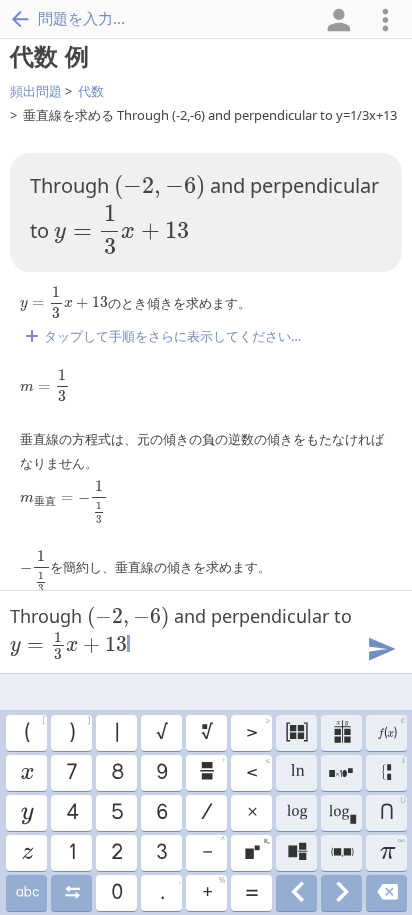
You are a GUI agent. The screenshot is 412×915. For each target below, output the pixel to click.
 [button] (211, 770)
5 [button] (116, 813)
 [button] (390, 730)
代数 (91, 91)
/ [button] (206, 813)
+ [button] (213, 890)
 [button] (26, 893)
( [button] (34, 730)
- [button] (213, 850)
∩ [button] (392, 810)
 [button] (341, 733)
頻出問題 (36, 91)
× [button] (251, 813)
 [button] (341, 853)
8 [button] (116, 773)
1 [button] (71, 853)
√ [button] (161, 733)
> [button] (257, 730)
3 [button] (161, 853)
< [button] (257, 770)
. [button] (169, 890)
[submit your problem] (381, 647)
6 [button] (161, 813)
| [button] (116, 733)
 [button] (341, 773)
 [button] (341, 813)
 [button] (26, 853)
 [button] (206, 733)
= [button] (251, 893)
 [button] (26, 813)
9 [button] (161, 773)
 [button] (393, 771)
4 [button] (71, 813)
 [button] (296, 813)
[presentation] (159, 187)
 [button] (26, 773)
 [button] (296, 733)
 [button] (341, 893)
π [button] (391, 850)
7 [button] (71, 773)
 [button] (71, 893)
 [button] (296, 773)
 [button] (386, 893)
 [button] (256, 850)
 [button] (296, 853)
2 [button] (116, 853)
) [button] (79, 730)
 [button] (296, 893)
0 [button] (116, 893)
